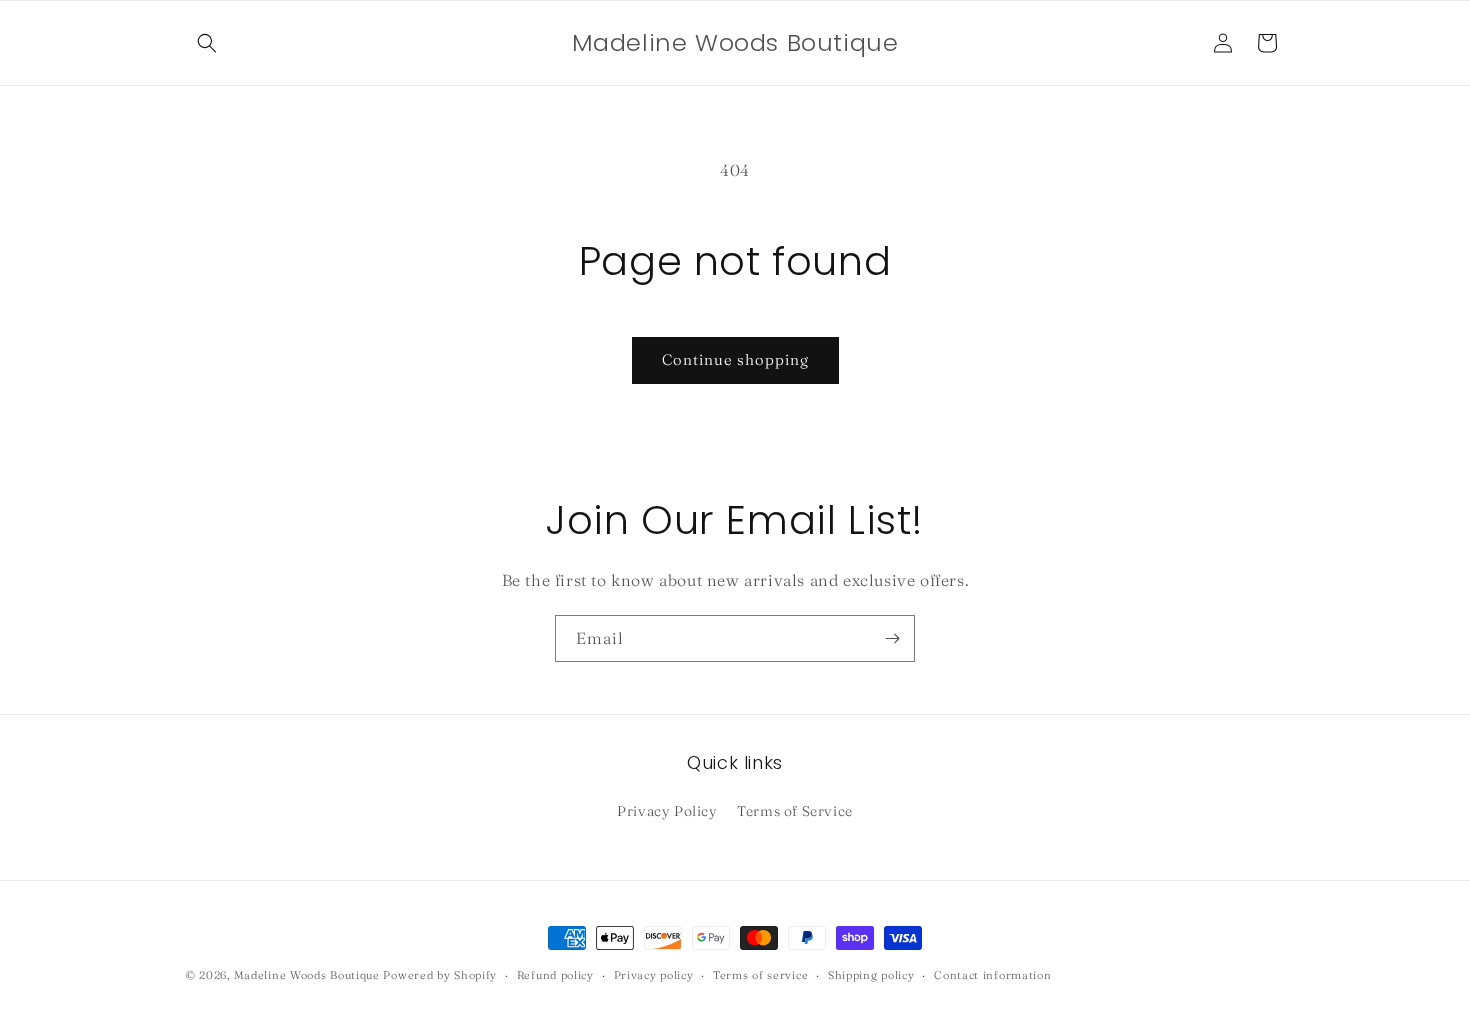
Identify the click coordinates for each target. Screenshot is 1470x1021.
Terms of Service (795, 811)
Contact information (992, 974)
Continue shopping (735, 359)
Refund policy (555, 974)
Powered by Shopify (440, 975)
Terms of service (760, 974)
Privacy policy (654, 974)
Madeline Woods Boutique (307, 975)
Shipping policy (871, 974)
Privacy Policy (667, 811)
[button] (207, 43)
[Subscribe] (892, 638)
